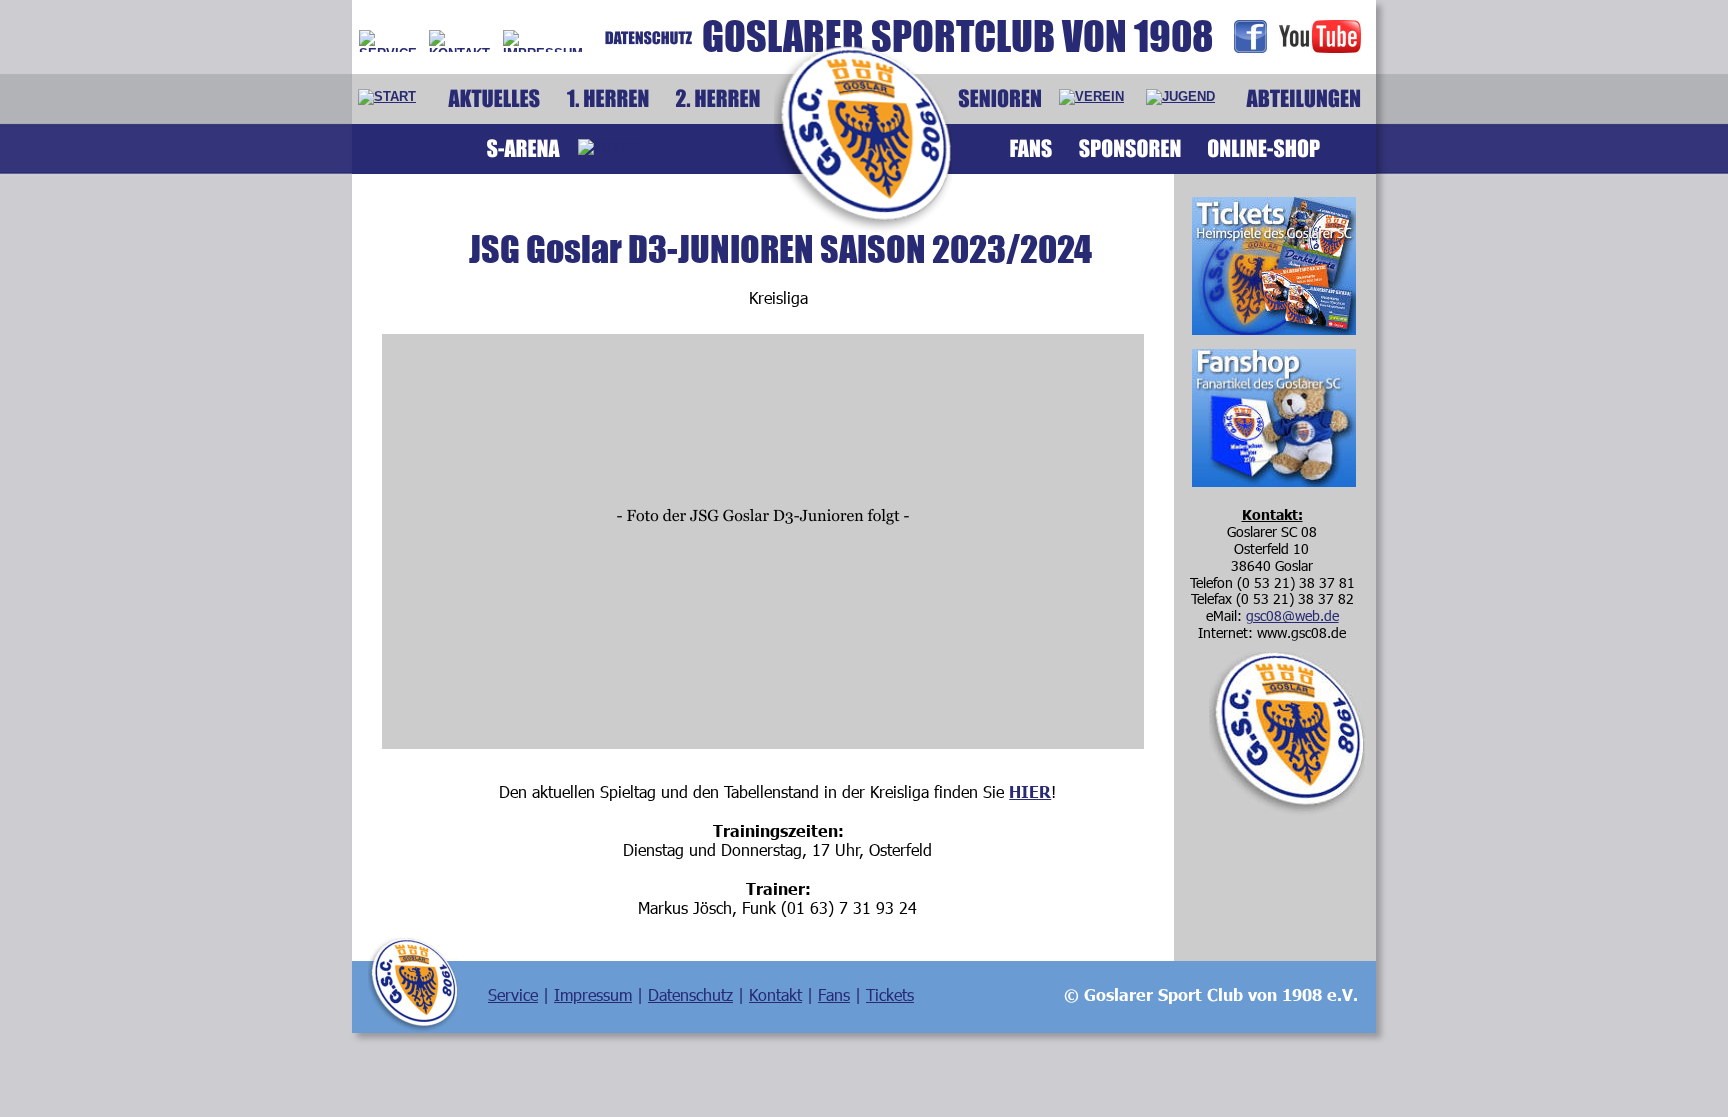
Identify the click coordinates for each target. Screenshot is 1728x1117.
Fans (834, 994)
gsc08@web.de (1292, 615)
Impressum (593, 994)
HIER (1030, 791)
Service (513, 994)
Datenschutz (690, 994)
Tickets (890, 994)
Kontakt (775, 994)
